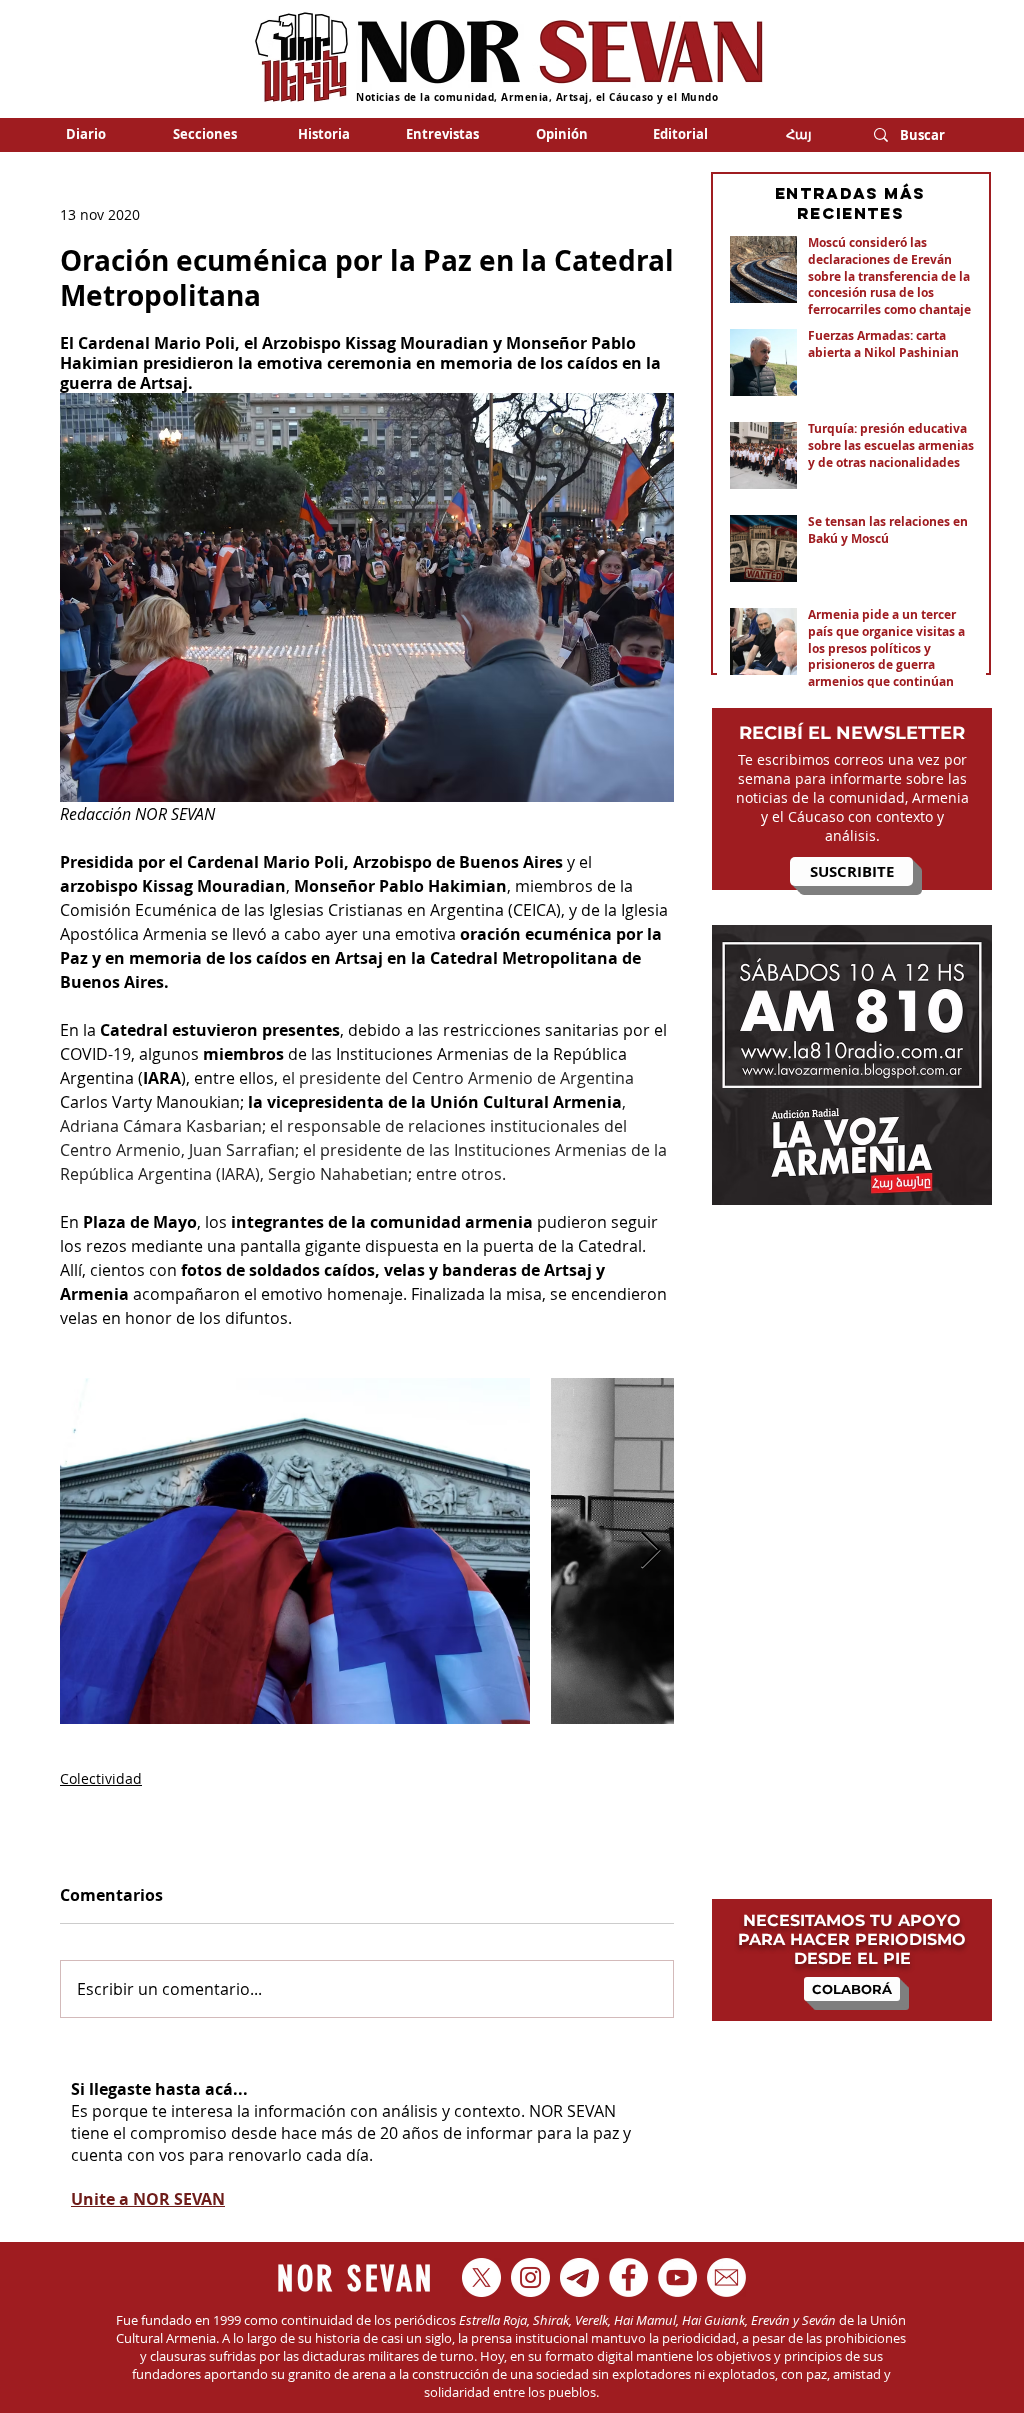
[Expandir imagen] (295, 1550)
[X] (481, 2277)
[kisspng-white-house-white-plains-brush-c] (726, 2277)
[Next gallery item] (650, 1550)
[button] (204, 134)
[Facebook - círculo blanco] (628, 2277)
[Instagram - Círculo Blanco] (530, 2277)
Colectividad (101, 1778)
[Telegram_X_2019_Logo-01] (579, 2277)
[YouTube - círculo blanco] (677, 2277)
